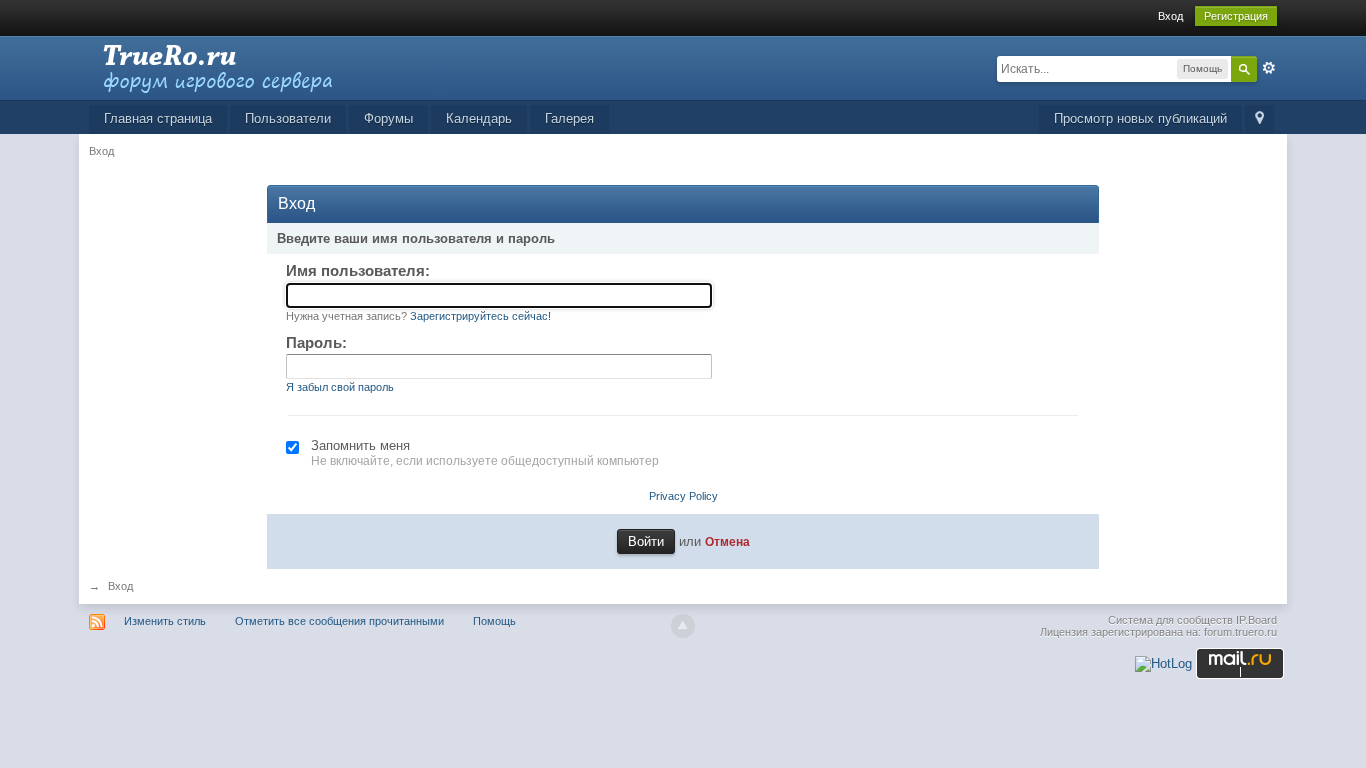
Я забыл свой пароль (340, 387)
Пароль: (316, 342)
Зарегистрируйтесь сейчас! (480, 316)
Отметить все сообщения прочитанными (339, 621)
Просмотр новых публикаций (1140, 118)
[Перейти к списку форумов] (268, 66)
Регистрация (1236, 16)
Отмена (727, 541)
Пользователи (288, 118)
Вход (1170, 16)
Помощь (494, 621)
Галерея (569, 118)
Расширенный (1269, 68)
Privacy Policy (683, 496)
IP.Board (1256, 620)
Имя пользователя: (358, 270)
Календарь (479, 118)
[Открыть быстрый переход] (1259, 119)
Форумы (388, 118)
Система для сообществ (1170, 620)
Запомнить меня (360, 445)
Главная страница (158, 118)
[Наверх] (683, 626)
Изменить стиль (165, 621)
